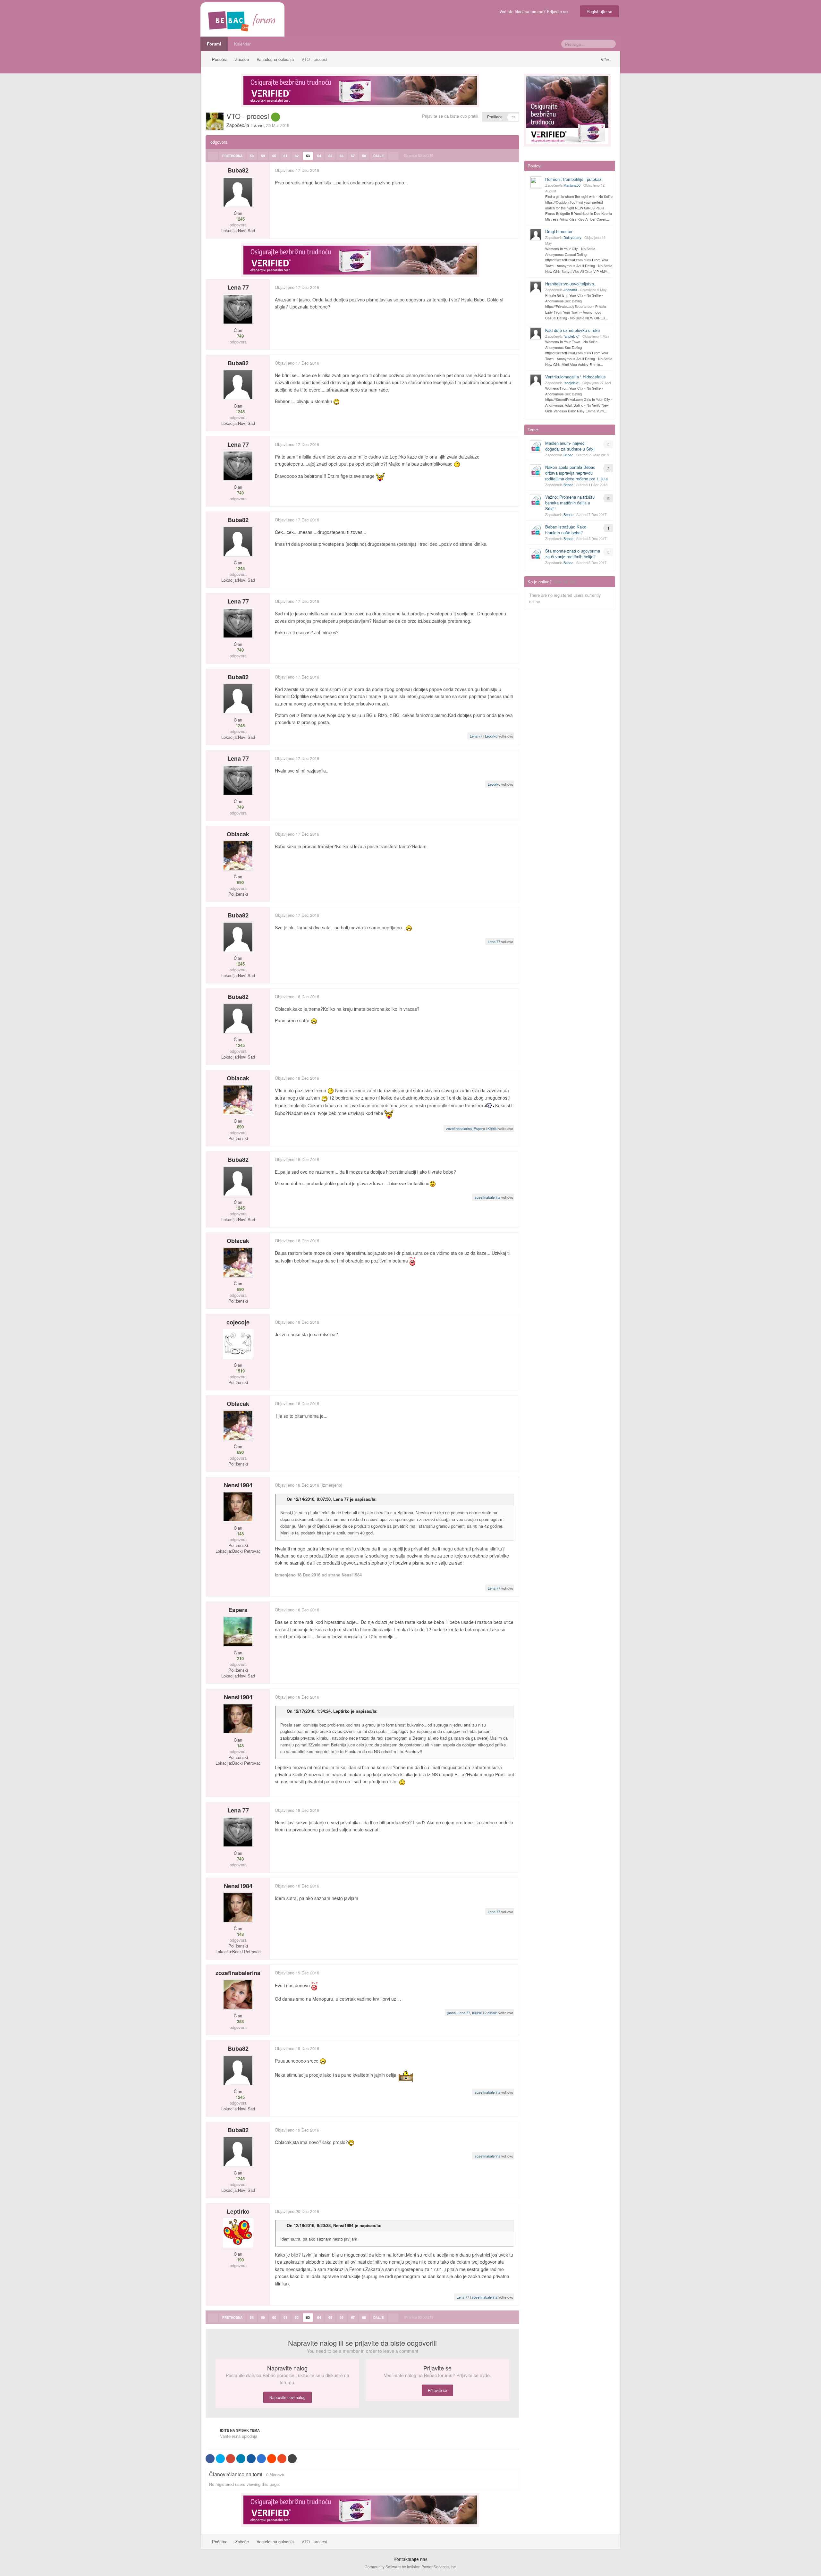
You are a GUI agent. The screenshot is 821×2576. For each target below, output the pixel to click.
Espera (479, 1128)
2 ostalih (491, 2013)
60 (274, 156)
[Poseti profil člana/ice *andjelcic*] (536, 334)
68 (364, 156)
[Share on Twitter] (220, 2459)
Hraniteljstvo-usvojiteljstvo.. (571, 284)
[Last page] (393, 156)
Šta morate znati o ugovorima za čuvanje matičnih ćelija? (573, 554)
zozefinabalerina (459, 1128)
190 (240, 2260)
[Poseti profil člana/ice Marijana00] (536, 182)
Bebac (568, 455)
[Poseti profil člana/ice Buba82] (238, 192)
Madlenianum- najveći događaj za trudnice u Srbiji (570, 446)
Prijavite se (437, 2390)
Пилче (257, 125)
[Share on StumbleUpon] (282, 2459)
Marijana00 (572, 185)
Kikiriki (492, 1128)
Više (605, 59)
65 (330, 156)
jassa (452, 2013)
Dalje (379, 156)
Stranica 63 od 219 (420, 155)
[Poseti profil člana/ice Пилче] (215, 121)
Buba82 (238, 170)
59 (263, 156)
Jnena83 (570, 290)
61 (285, 156)
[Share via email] (292, 2459)
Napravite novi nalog (288, 2397)
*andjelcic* (571, 336)
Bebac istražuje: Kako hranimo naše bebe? (566, 530)
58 (252, 156)
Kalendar (242, 44)
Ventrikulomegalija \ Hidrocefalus (576, 377)
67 (353, 156)
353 (240, 2022)
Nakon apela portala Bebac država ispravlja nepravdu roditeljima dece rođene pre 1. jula (576, 473)
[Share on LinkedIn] (241, 2459)
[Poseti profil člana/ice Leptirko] (238, 2233)
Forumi (214, 44)
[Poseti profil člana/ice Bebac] (536, 446)
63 (308, 156)
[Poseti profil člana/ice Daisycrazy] (536, 235)
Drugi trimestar (559, 231)
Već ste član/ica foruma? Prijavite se (535, 11)
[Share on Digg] (251, 2459)
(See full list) (565, 582)
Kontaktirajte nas (410, 2559)
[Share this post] (514, 170)
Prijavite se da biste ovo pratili (450, 116)
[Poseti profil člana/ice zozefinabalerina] (238, 1995)
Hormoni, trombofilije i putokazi (574, 179)
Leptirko (491, 736)
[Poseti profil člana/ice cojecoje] (238, 1344)
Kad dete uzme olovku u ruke (572, 330)
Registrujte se (599, 11)
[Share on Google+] (231, 2459)
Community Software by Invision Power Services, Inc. (411, 2567)
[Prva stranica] (213, 156)
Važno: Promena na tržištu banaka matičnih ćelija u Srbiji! (570, 503)
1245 (240, 219)
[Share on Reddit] (272, 2459)
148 (240, 1534)
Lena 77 (238, 287)
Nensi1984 (238, 1485)
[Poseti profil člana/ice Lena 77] (238, 309)
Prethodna (232, 156)
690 (240, 883)
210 (240, 1659)
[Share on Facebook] (210, 2459)
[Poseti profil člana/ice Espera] (238, 1632)
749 (240, 336)
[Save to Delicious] (261, 2459)
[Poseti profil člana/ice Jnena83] (536, 287)
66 (342, 156)
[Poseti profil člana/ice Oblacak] (238, 856)
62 (297, 156)
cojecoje (238, 1322)
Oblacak (238, 834)
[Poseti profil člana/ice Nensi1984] (238, 1507)
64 (319, 156)
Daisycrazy (572, 237)
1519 (240, 1371)
